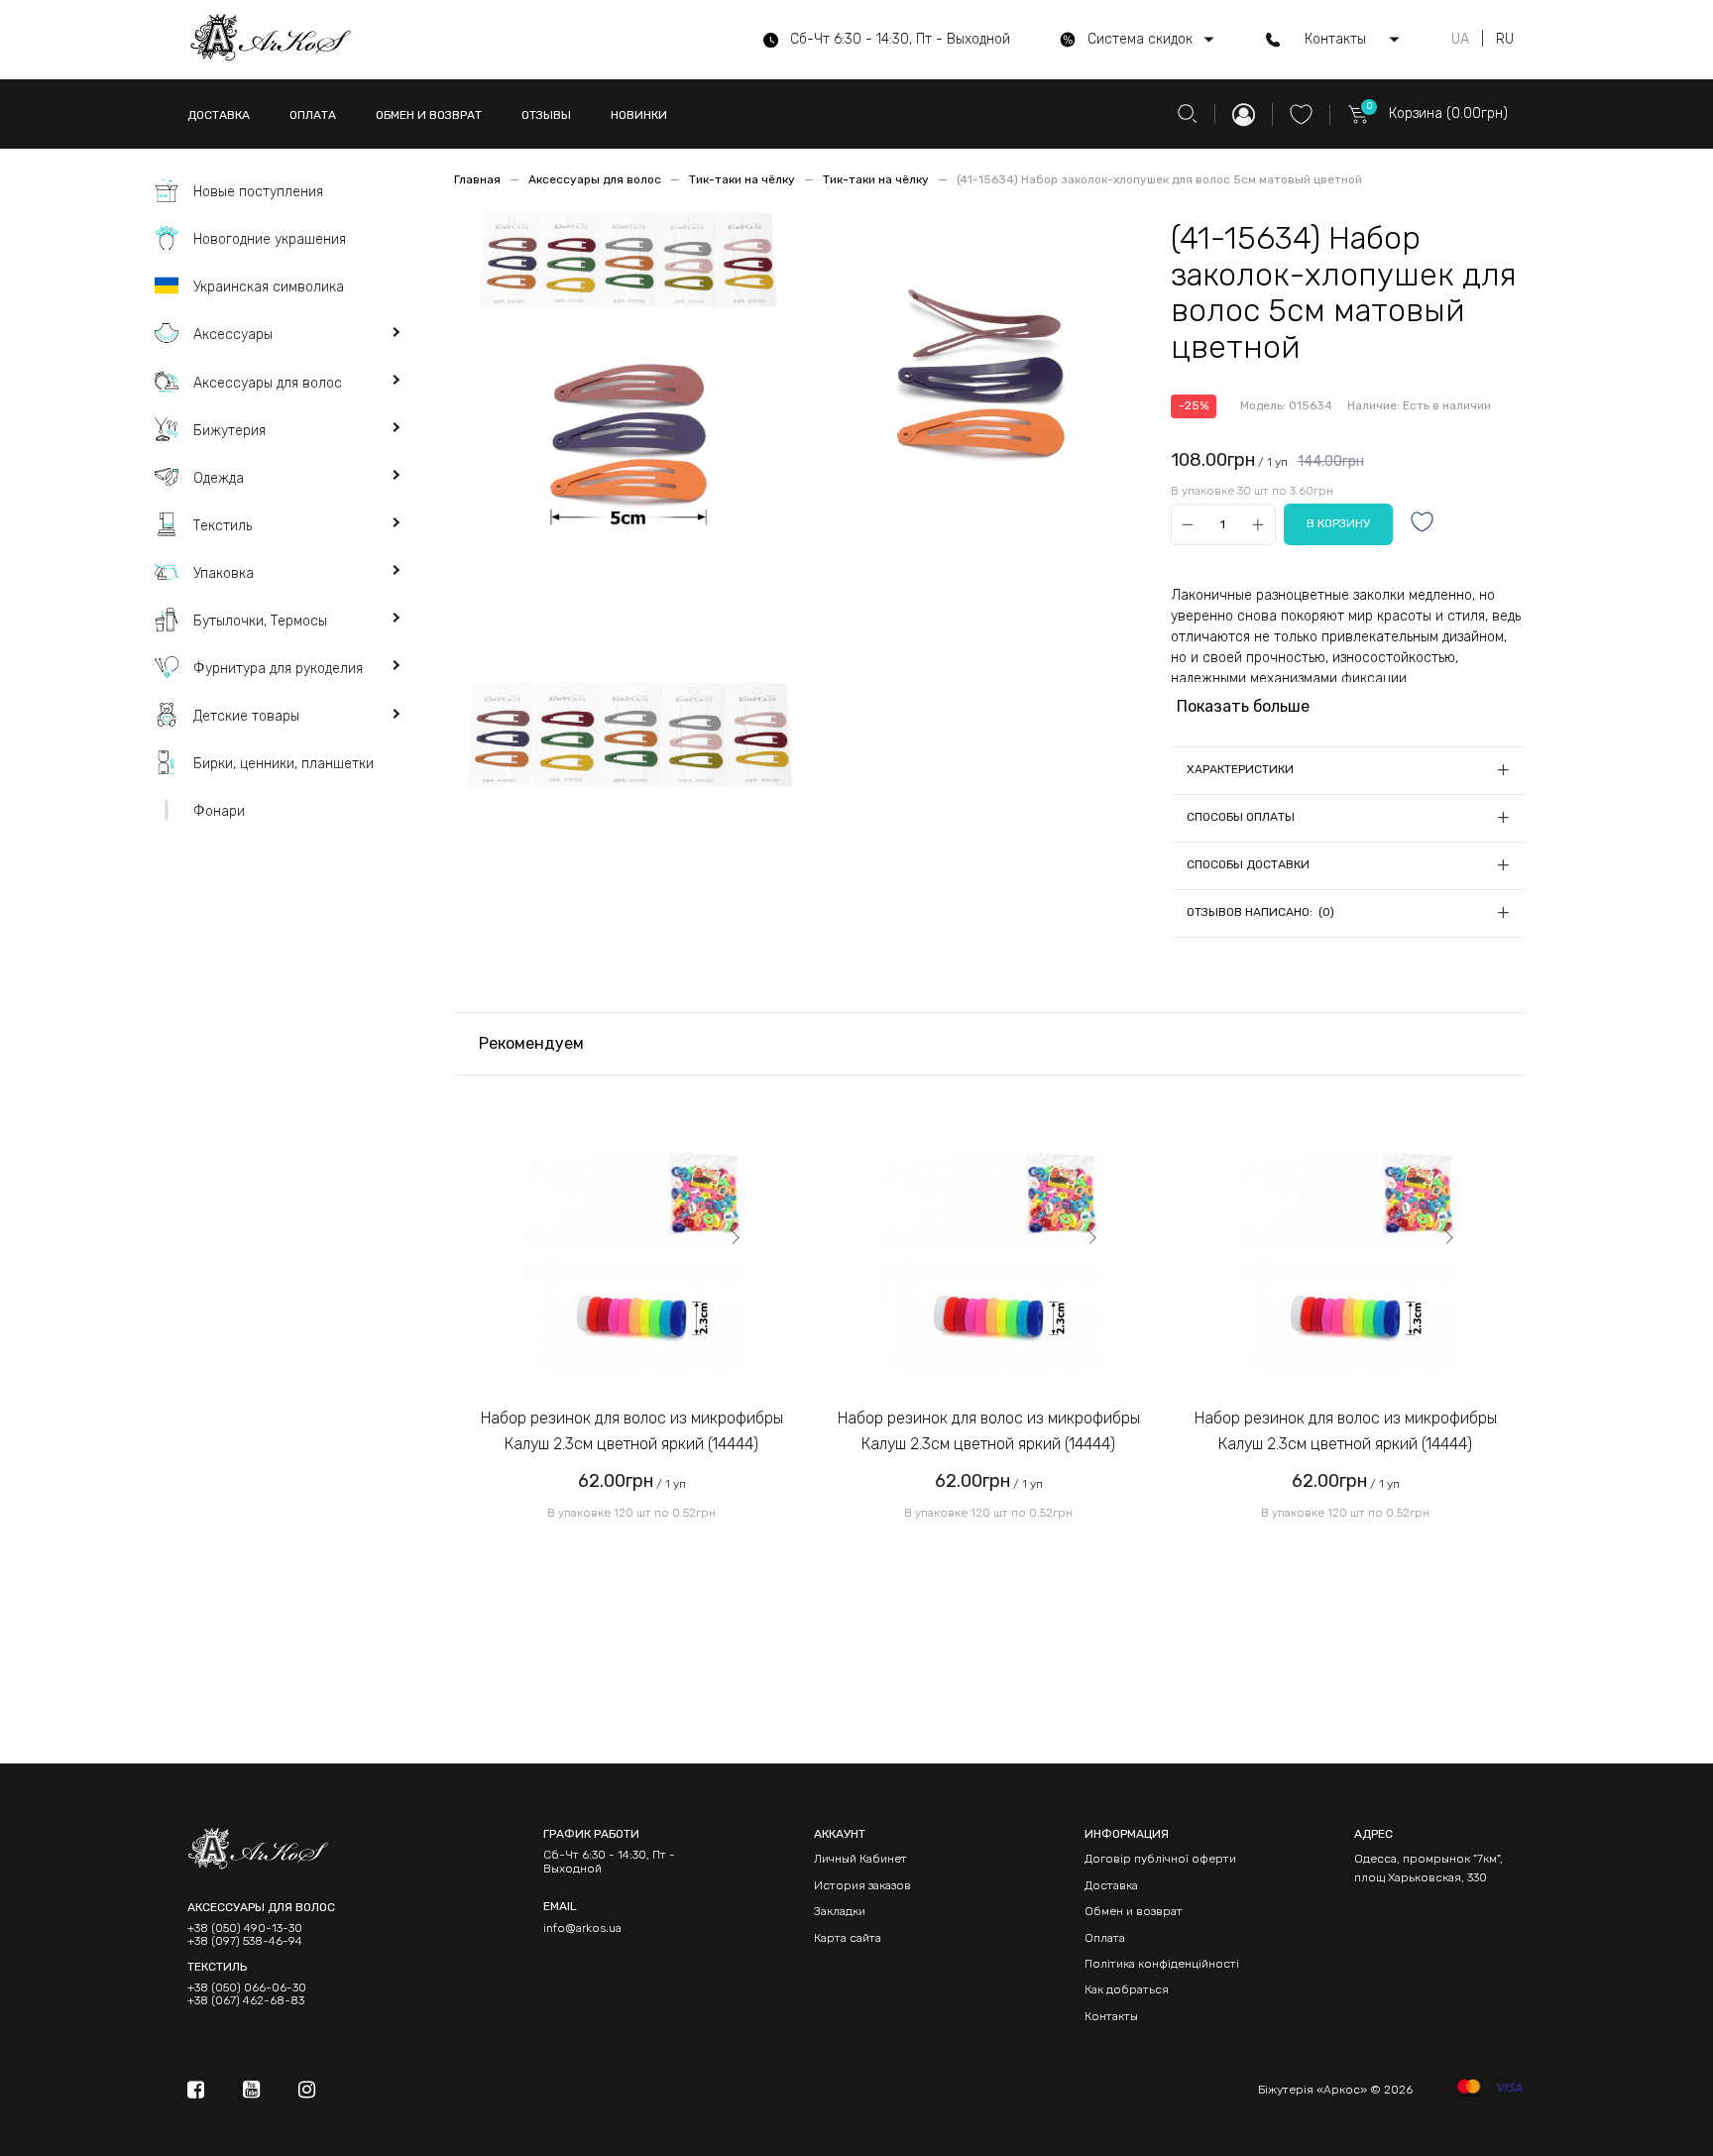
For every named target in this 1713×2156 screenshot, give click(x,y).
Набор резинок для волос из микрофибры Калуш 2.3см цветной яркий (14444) (632, 1431)
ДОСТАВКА (219, 115)
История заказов (862, 1885)
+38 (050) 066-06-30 (247, 1988)
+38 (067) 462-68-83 (246, 2001)
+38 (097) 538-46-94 (245, 1941)
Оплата (1105, 1938)
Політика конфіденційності (1162, 1964)
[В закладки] (1423, 524)
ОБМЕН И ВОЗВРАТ (429, 115)
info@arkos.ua (582, 1928)
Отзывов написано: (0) (1260, 912)
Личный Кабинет (860, 1859)
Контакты (1111, 2016)
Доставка (1111, 1885)
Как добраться (1127, 1989)
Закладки (840, 1911)
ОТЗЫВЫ (546, 115)
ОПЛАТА (313, 115)
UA (1460, 40)
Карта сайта (848, 1938)
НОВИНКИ (639, 115)
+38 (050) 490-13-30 (245, 1929)
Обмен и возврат (1134, 1911)
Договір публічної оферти (1160, 1859)
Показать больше (1243, 706)
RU (1505, 40)
